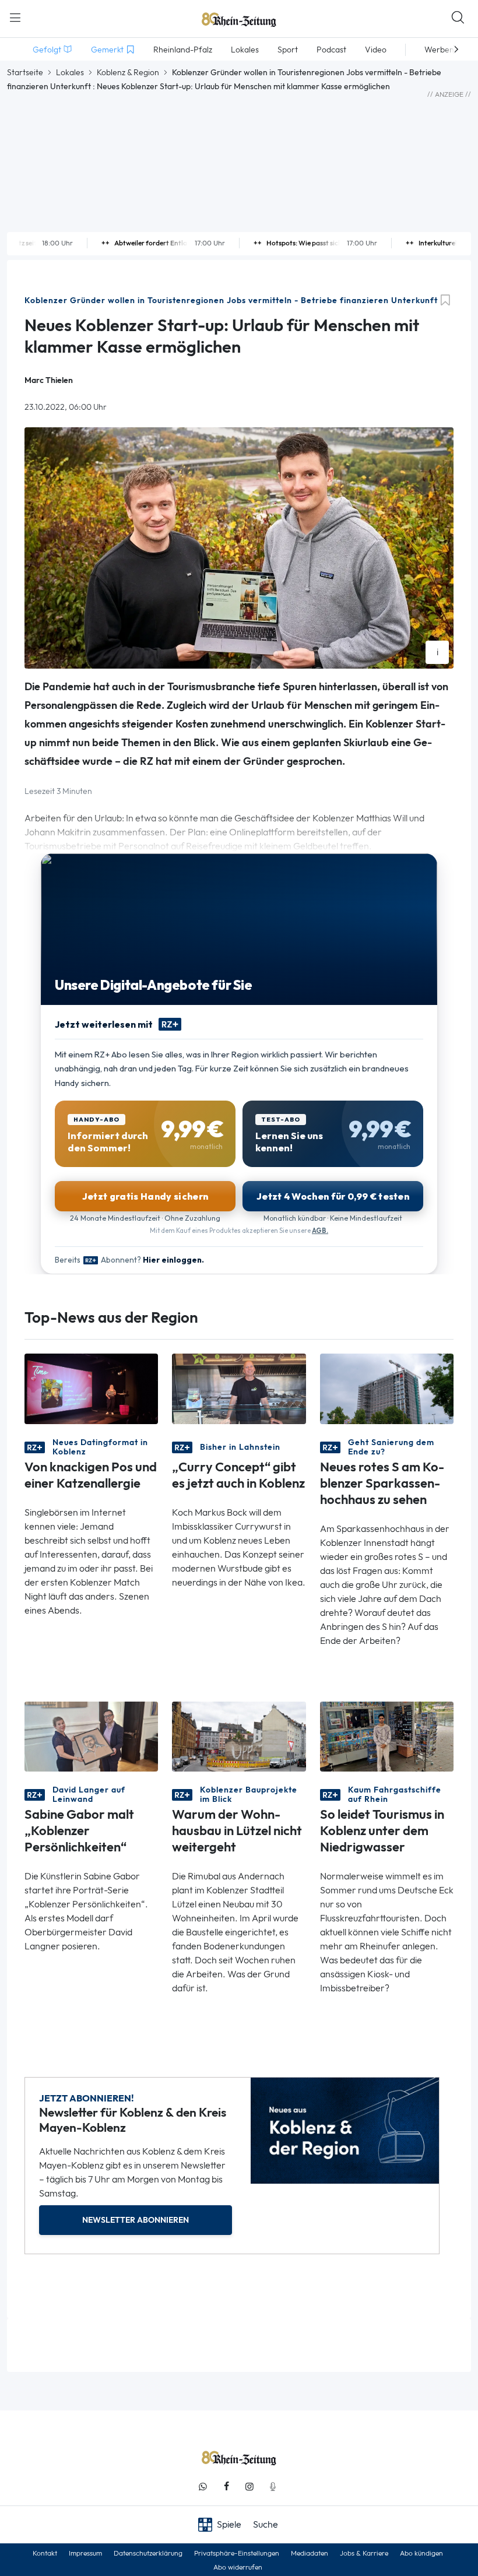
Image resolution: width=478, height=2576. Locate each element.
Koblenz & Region (128, 72)
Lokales (70, 72)
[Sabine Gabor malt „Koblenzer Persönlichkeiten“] (91, 1736)
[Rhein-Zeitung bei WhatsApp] (203, 2487)
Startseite (25, 72)
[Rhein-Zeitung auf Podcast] (273, 2487)
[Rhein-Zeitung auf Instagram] (249, 2487)
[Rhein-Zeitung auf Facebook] (226, 2487)
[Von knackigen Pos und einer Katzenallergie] (91, 1388)
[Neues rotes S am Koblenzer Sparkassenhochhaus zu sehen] (387, 1388)
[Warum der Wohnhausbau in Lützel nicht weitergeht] (239, 1736)
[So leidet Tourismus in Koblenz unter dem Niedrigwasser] (387, 1736)
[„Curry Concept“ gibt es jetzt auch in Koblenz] (239, 1388)
